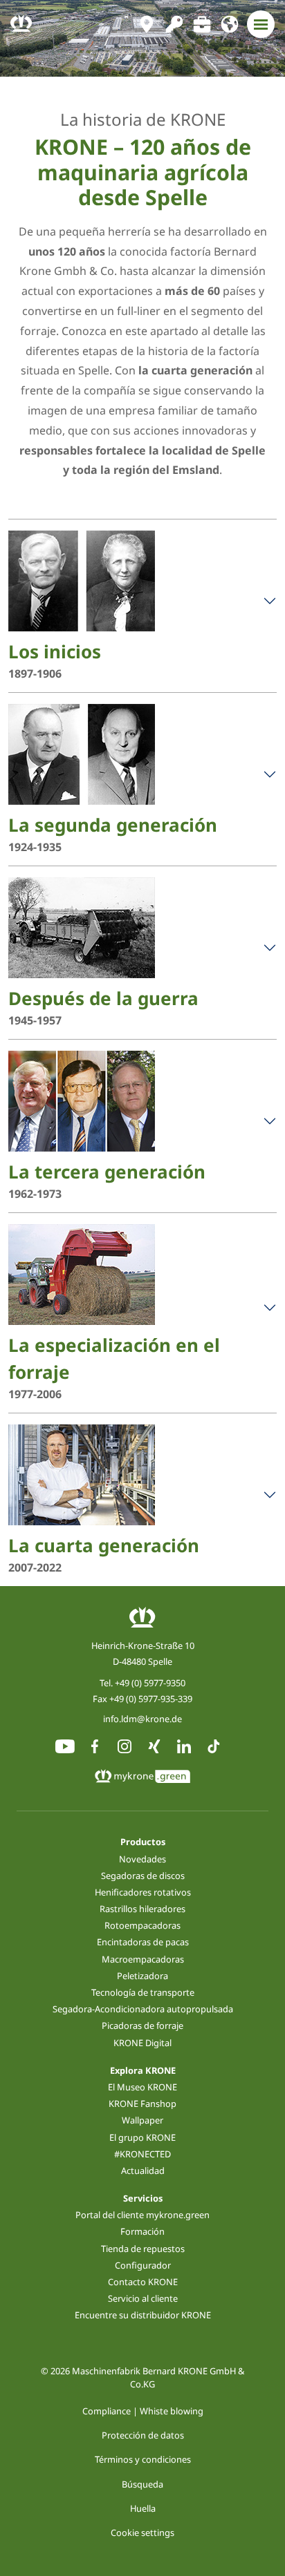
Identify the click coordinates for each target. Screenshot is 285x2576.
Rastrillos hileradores (142, 1909)
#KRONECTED (142, 2154)
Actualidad (143, 2170)
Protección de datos (143, 2435)
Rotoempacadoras (142, 1925)
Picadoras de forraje (142, 2025)
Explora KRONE (143, 2070)
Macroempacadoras (143, 1959)
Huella (143, 2508)
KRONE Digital (142, 2043)
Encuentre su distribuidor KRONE (143, 2315)
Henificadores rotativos (143, 1892)
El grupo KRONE (142, 2137)
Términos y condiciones (143, 2459)
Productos (143, 1842)
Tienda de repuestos (143, 2249)
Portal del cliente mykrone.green (142, 2215)
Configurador (143, 2265)
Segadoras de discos (143, 1876)
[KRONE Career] (202, 24)
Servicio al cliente (143, 2298)
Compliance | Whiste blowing (143, 2411)
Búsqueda (142, 2484)
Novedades (142, 1859)
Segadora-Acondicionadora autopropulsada (143, 2009)
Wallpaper (142, 2120)
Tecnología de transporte (143, 1992)
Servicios (143, 2198)
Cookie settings (142, 2532)
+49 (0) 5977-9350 (150, 1683)
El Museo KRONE (142, 2087)
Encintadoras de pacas (143, 1942)
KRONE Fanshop (142, 2103)
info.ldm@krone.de (142, 1719)
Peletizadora (142, 1976)
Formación (142, 2231)
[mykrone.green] (174, 24)
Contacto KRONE (143, 2282)
